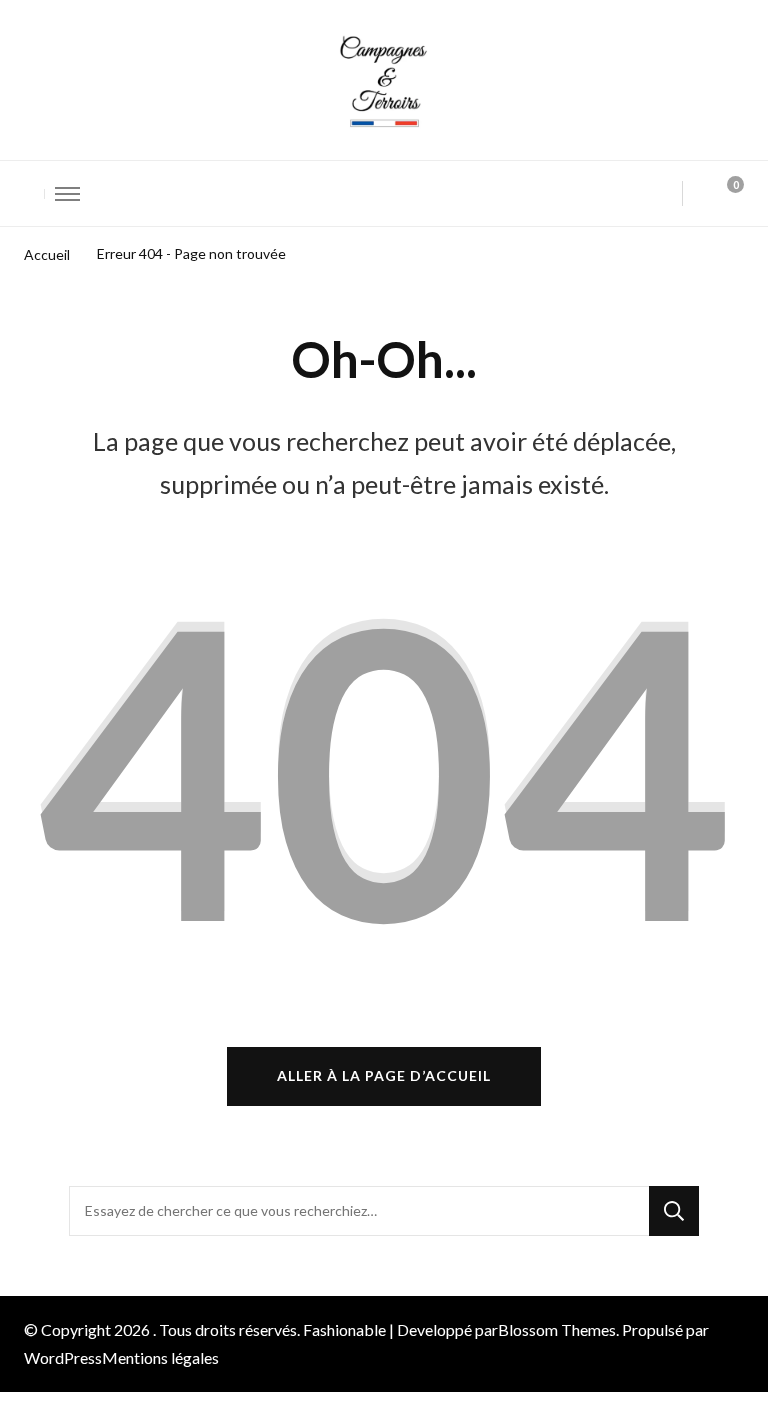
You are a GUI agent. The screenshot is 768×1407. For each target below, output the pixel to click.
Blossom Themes (557, 1329)
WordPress (63, 1357)
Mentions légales (160, 1357)
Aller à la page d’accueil (384, 1075)
